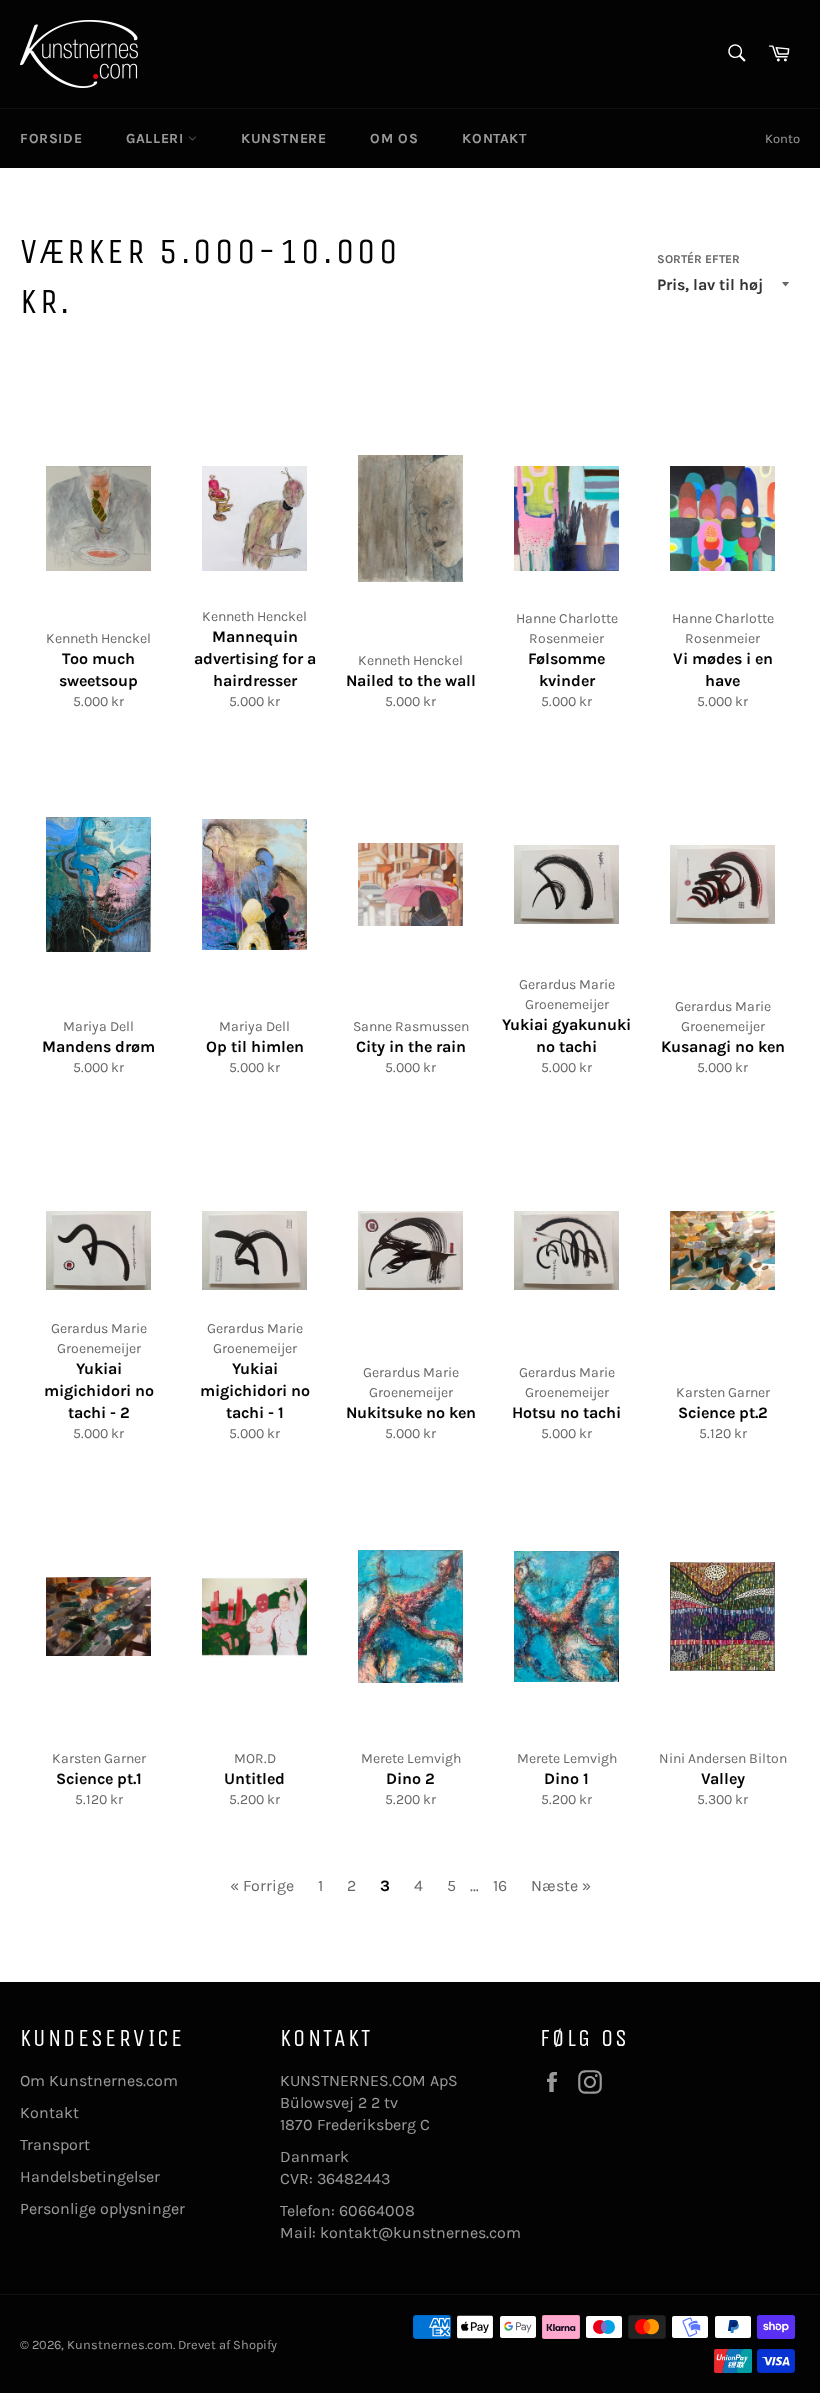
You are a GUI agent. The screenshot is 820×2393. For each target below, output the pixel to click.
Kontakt (49, 2112)
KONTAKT (494, 138)
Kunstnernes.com (120, 2344)
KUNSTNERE (283, 138)
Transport (55, 2144)
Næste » (561, 1885)
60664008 (377, 2210)
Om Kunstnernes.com (99, 2080)
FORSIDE (51, 138)
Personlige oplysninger (102, 2208)
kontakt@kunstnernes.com (420, 2232)
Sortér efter (698, 259)
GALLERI (157, 138)
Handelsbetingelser (90, 2176)
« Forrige (262, 1885)
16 (500, 1885)
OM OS (394, 138)
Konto (782, 138)
